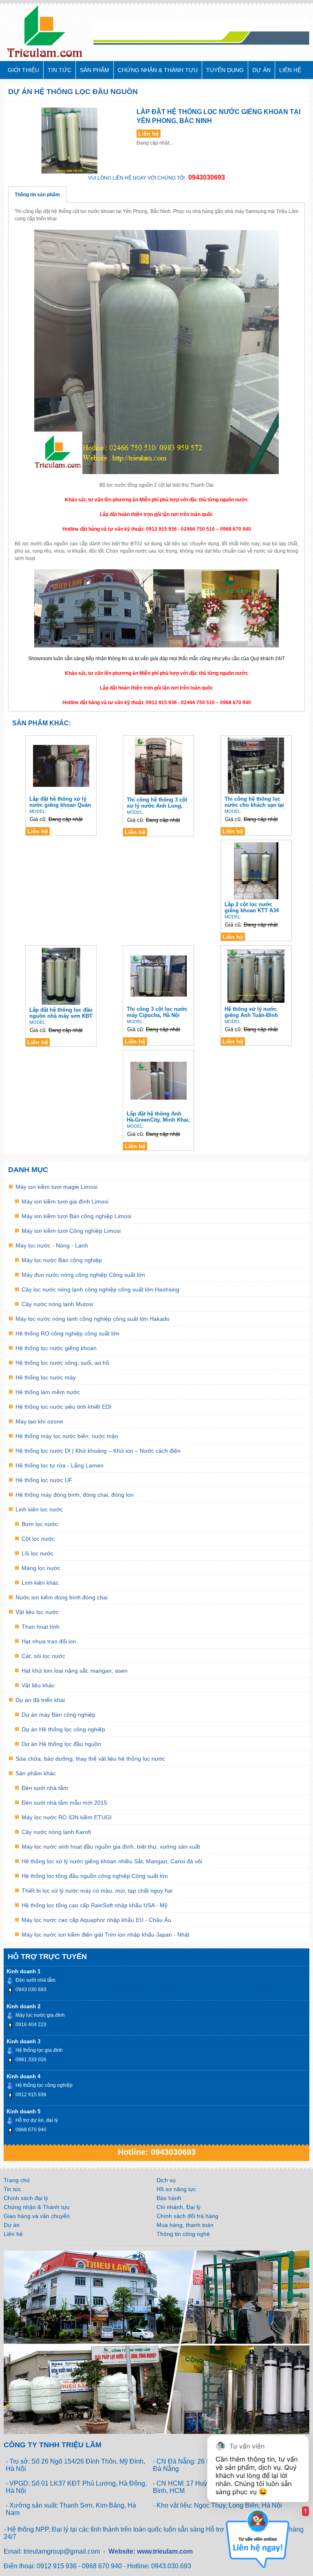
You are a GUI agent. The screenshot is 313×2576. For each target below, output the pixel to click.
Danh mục (28, 1170)
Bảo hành (169, 2198)
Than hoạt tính (41, 1627)
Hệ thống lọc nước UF (44, 1480)
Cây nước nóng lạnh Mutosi (57, 1304)
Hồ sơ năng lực (176, 2189)
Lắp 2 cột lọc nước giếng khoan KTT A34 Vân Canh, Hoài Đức (252, 908)
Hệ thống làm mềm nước (48, 1392)
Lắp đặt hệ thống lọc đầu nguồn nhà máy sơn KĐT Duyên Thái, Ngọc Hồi (61, 1013)
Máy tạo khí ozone (39, 1421)
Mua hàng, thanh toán (185, 2225)
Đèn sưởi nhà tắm (45, 1788)
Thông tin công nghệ (183, 2234)
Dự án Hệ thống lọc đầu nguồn (73, 92)
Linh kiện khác (40, 1583)
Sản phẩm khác (36, 1773)
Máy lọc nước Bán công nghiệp (62, 1260)
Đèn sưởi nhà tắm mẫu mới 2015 (64, 1803)
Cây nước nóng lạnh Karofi (56, 1832)
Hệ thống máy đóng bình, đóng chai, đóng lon (75, 1495)
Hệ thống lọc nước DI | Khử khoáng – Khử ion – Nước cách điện (98, 1451)
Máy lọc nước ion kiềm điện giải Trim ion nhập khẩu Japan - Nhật (106, 1935)
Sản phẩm (95, 70)
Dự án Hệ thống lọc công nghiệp (63, 1729)
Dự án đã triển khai (40, 1700)
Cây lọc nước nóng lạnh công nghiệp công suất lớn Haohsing (100, 1289)
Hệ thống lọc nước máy (46, 1377)
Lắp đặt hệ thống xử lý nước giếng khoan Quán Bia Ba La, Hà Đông (60, 802)
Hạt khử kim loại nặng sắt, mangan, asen (75, 1671)
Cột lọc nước (38, 1539)
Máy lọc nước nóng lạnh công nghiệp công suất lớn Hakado (93, 1319)
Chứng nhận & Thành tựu (158, 70)
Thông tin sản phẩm (37, 195)
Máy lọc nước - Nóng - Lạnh (52, 1245)
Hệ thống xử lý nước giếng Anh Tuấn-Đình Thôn (251, 1012)
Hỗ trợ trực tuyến (47, 1957)
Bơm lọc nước (40, 1524)
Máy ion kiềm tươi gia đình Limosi (65, 1201)
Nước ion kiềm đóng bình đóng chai (62, 1597)
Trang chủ (17, 2180)
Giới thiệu (23, 70)
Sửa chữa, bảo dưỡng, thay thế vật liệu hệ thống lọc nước (90, 1759)
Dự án (261, 70)
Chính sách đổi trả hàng (187, 2216)
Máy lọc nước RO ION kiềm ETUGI (67, 1817)
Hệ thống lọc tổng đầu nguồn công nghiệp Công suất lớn (95, 1876)
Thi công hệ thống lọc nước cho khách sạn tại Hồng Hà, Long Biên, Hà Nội (255, 802)
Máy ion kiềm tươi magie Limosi (56, 1187)
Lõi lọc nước (37, 1553)
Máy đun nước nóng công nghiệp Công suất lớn (83, 1275)
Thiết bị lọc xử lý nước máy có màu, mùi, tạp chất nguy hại (97, 1891)
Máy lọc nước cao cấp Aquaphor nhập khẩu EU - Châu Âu (96, 1920)
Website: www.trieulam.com (151, 2551)
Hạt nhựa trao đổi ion (49, 1641)
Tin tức (60, 70)
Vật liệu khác (38, 1685)
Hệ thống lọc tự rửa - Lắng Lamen (60, 1465)
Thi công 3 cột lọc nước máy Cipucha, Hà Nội (157, 1012)
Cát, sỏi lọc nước (43, 1656)
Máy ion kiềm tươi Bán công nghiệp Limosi (76, 1216)
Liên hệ (290, 70)
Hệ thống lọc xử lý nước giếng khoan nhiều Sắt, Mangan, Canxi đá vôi (112, 1861)
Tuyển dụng (225, 70)
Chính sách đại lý (26, 2198)
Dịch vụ (166, 2180)
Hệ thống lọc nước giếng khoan (56, 1348)
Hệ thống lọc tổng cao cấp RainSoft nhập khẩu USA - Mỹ (95, 1905)
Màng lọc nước (41, 1568)
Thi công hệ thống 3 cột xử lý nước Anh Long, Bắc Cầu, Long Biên (157, 803)
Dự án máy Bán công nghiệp (58, 1715)
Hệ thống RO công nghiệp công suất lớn (67, 1333)
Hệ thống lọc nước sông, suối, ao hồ (62, 1363)
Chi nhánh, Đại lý (179, 2207)
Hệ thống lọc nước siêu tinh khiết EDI (63, 1407)
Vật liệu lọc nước (37, 1612)
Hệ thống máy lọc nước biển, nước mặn (67, 1436)
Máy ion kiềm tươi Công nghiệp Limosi (71, 1231)
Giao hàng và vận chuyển (37, 2216)
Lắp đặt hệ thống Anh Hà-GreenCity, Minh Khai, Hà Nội (158, 1117)
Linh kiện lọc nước (39, 1509)
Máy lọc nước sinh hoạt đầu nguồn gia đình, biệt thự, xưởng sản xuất (111, 1847)
